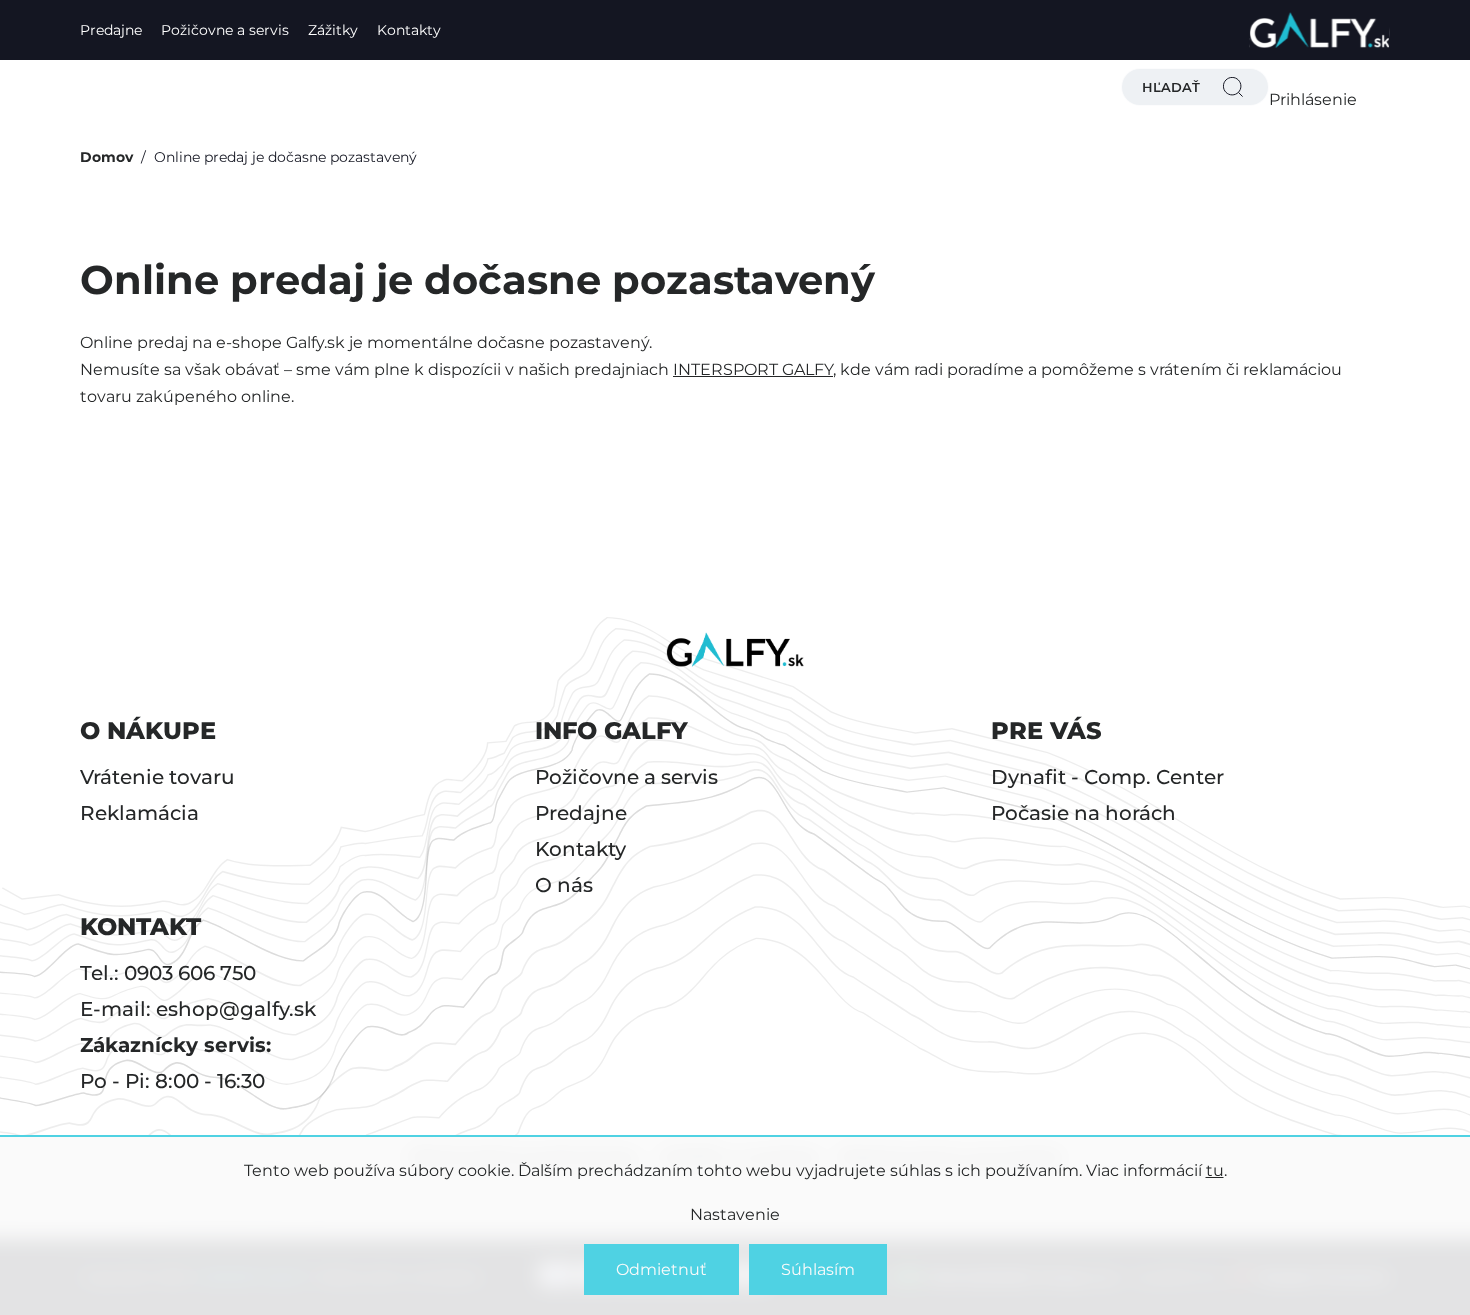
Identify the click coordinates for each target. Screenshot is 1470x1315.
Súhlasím (818, 1269)
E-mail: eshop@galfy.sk (198, 1009)
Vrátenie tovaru (157, 777)
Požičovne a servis (225, 30)
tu (1215, 1170)
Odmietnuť (661, 1269)
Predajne (111, 30)
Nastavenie (735, 1214)
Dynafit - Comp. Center (1107, 777)
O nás (564, 885)
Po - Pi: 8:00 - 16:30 (172, 1081)
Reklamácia (139, 813)
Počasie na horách (1083, 813)
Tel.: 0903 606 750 (168, 973)
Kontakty (409, 30)
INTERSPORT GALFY (753, 369)
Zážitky (333, 30)
